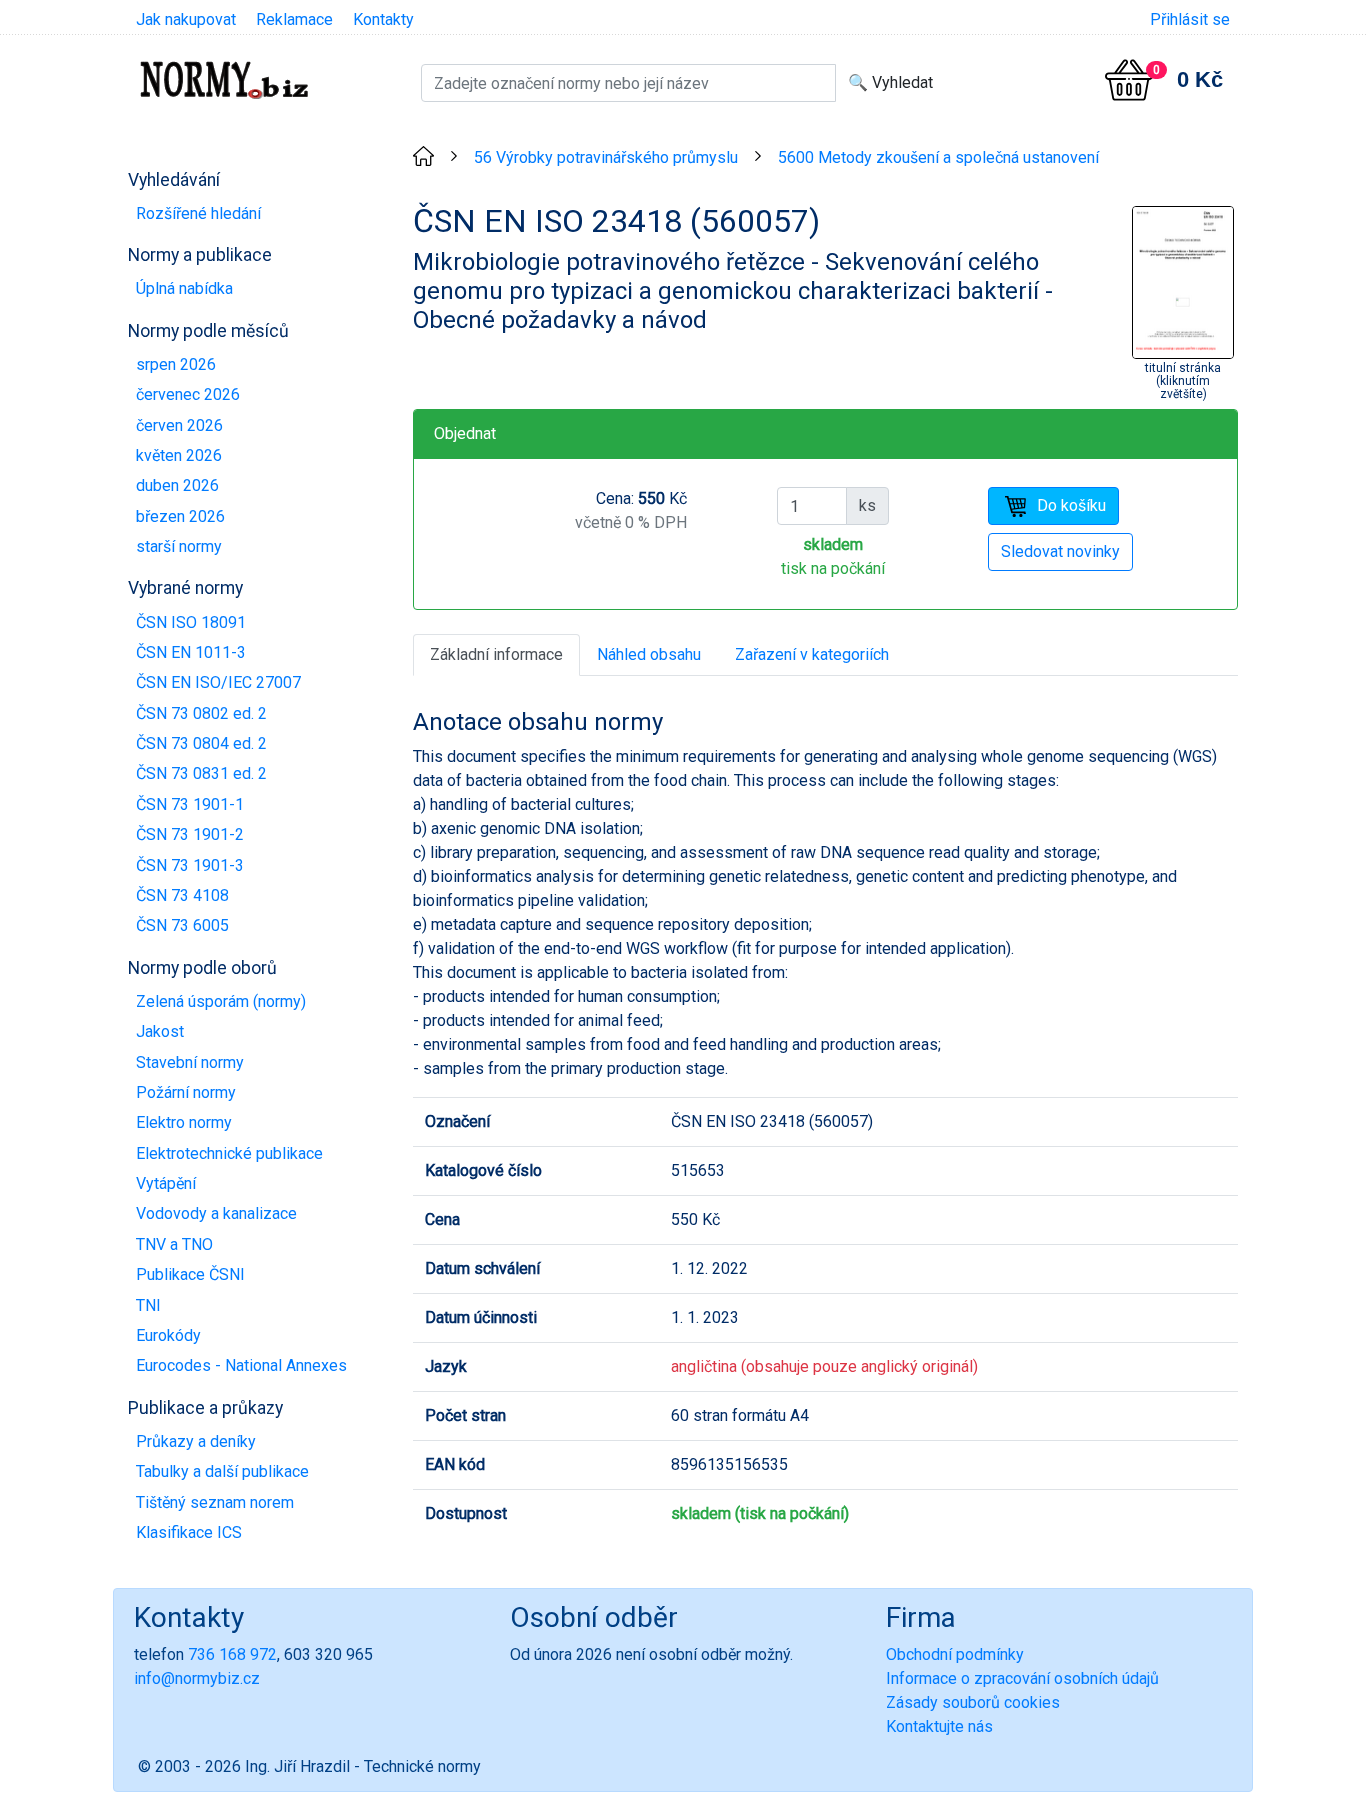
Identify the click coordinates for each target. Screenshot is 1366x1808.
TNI (148, 1305)
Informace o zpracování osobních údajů (1022, 1678)
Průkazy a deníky (196, 1441)
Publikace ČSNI (190, 1274)
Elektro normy (184, 1122)
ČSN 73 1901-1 (190, 804)
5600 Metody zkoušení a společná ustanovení (938, 157)
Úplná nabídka (184, 288)
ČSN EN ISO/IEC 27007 (218, 682)
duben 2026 (177, 485)
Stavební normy (190, 1062)
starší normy (179, 546)
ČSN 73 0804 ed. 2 (201, 743)
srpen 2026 (176, 364)
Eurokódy (168, 1335)
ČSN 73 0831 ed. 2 (201, 773)
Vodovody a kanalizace (216, 1213)
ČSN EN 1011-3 (191, 652)
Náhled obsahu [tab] (649, 654)
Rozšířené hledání (198, 213)
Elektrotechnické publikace (229, 1153)
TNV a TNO (174, 1244)
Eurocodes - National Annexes (241, 1365)
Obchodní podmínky (955, 1654)
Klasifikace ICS (189, 1532)
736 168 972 (232, 1654)
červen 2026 (179, 425)
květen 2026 (179, 455)
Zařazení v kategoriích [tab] (812, 654)
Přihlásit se (1190, 19)
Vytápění (166, 1183)
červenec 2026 (188, 394)
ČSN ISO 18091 (191, 622)
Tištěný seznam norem (215, 1502)
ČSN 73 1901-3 (190, 865)
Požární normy (186, 1092)
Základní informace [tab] (496, 654)
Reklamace (294, 19)
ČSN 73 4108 (182, 895)
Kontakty (383, 19)
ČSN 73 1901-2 (190, 834)
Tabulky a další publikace (222, 1471)
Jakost (160, 1031)
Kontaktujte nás (939, 1726)
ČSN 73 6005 (182, 925)
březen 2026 (180, 516)
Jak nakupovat (186, 19)
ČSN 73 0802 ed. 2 (201, 713)
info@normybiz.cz (197, 1678)
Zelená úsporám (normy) (221, 1001)
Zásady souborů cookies (973, 1702)
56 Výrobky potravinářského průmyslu (606, 157)
